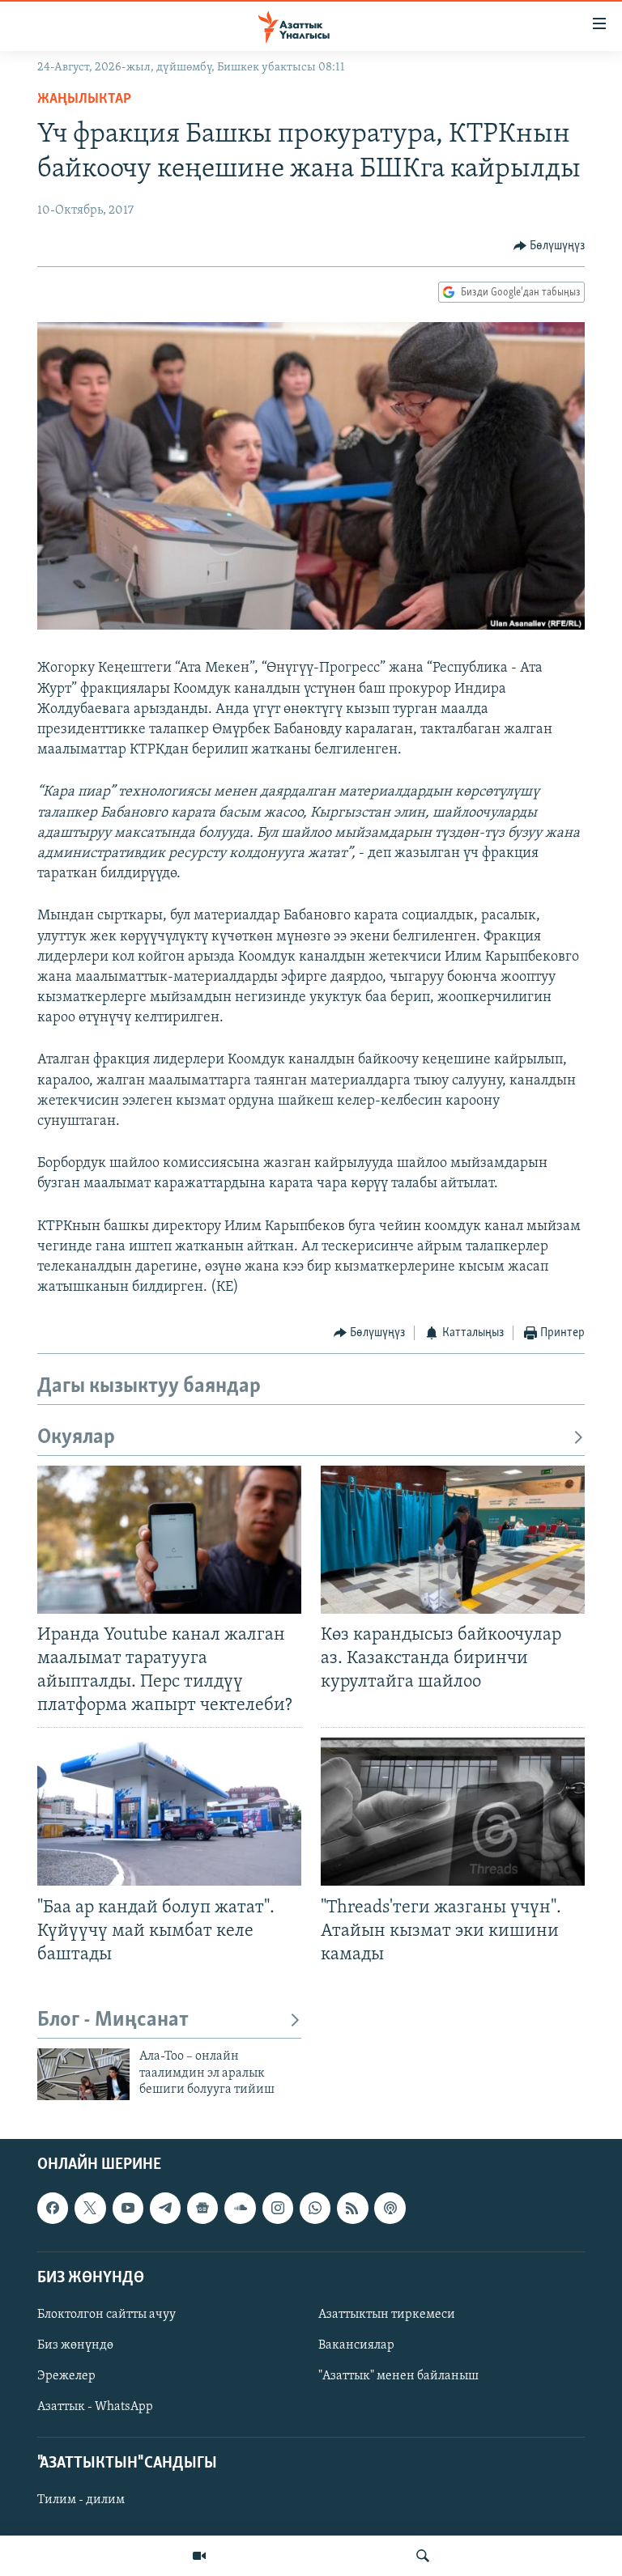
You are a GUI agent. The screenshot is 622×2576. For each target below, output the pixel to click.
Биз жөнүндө (75, 2345)
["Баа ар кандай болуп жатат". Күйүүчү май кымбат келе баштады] (169, 1812)
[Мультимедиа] (199, 2556)
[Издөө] (423, 2556)
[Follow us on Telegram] (165, 2209)
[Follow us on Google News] (202, 2209)
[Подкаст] (390, 2209)
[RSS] (352, 2209)
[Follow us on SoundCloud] (240, 2209)
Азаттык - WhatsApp (95, 2407)
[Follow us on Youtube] (128, 2209)
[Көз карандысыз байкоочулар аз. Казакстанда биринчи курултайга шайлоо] (453, 1540)
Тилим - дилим (81, 2501)
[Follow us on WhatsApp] (315, 2209)
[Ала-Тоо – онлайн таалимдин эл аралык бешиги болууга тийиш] (83, 2074)
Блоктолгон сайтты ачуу (107, 2315)
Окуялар (76, 1438)
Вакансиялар (356, 2345)
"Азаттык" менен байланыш (398, 2376)
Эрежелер (66, 2376)
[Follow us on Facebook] (53, 2209)
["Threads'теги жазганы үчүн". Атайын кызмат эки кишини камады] (453, 1812)
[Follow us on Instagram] (278, 2209)
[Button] (550, 246)
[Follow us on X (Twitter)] (90, 2209)
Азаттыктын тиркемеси (387, 2315)
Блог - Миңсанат (113, 2020)
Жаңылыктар (84, 100)
